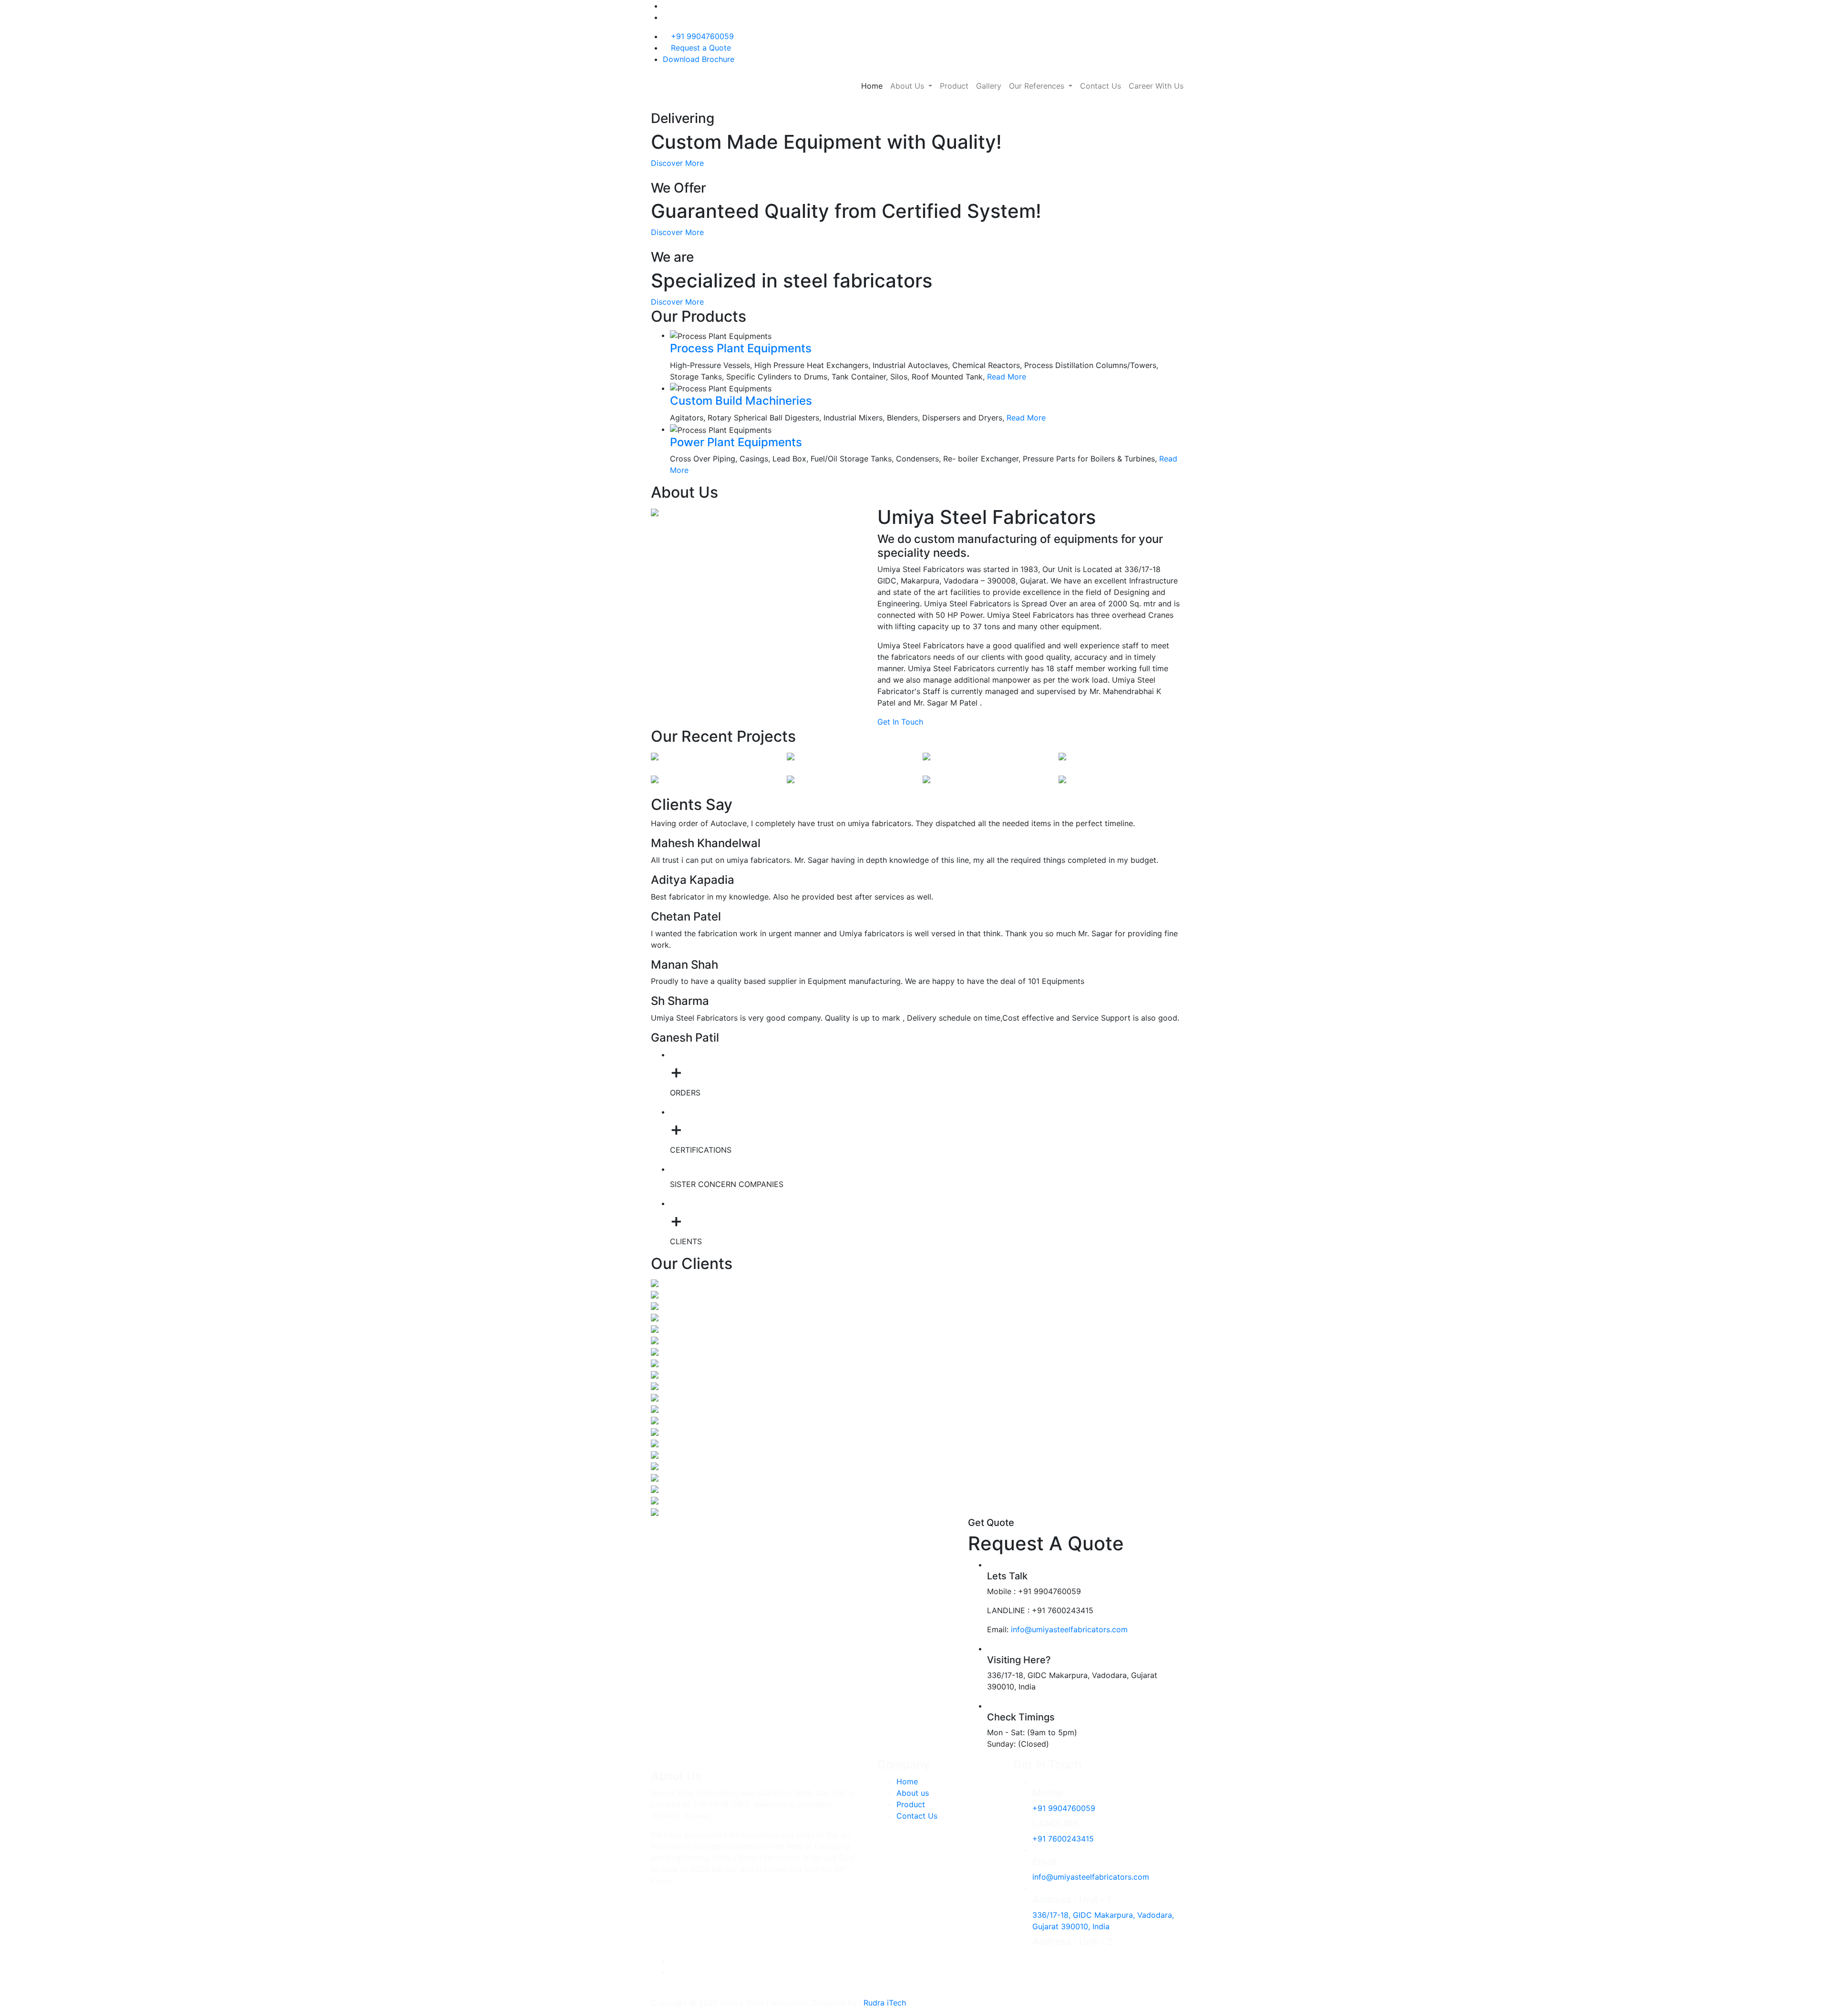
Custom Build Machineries (741, 401)
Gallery (989, 86)
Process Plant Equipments (741, 348)
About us (913, 1793)
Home (872, 86)
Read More (1008, 377)
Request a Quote (701, 48)
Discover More (677, 163)
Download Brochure (699, 59)
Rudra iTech (885, 2003)
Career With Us (1156, 86)
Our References (1038, 86)
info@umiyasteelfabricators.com (1069, 1629)
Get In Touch (901, 722)
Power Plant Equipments (736, 442)
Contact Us (1101, 86)
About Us (908, 86)
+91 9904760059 (702, 36)
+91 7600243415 (1063, 1839)
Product (954, 86)
